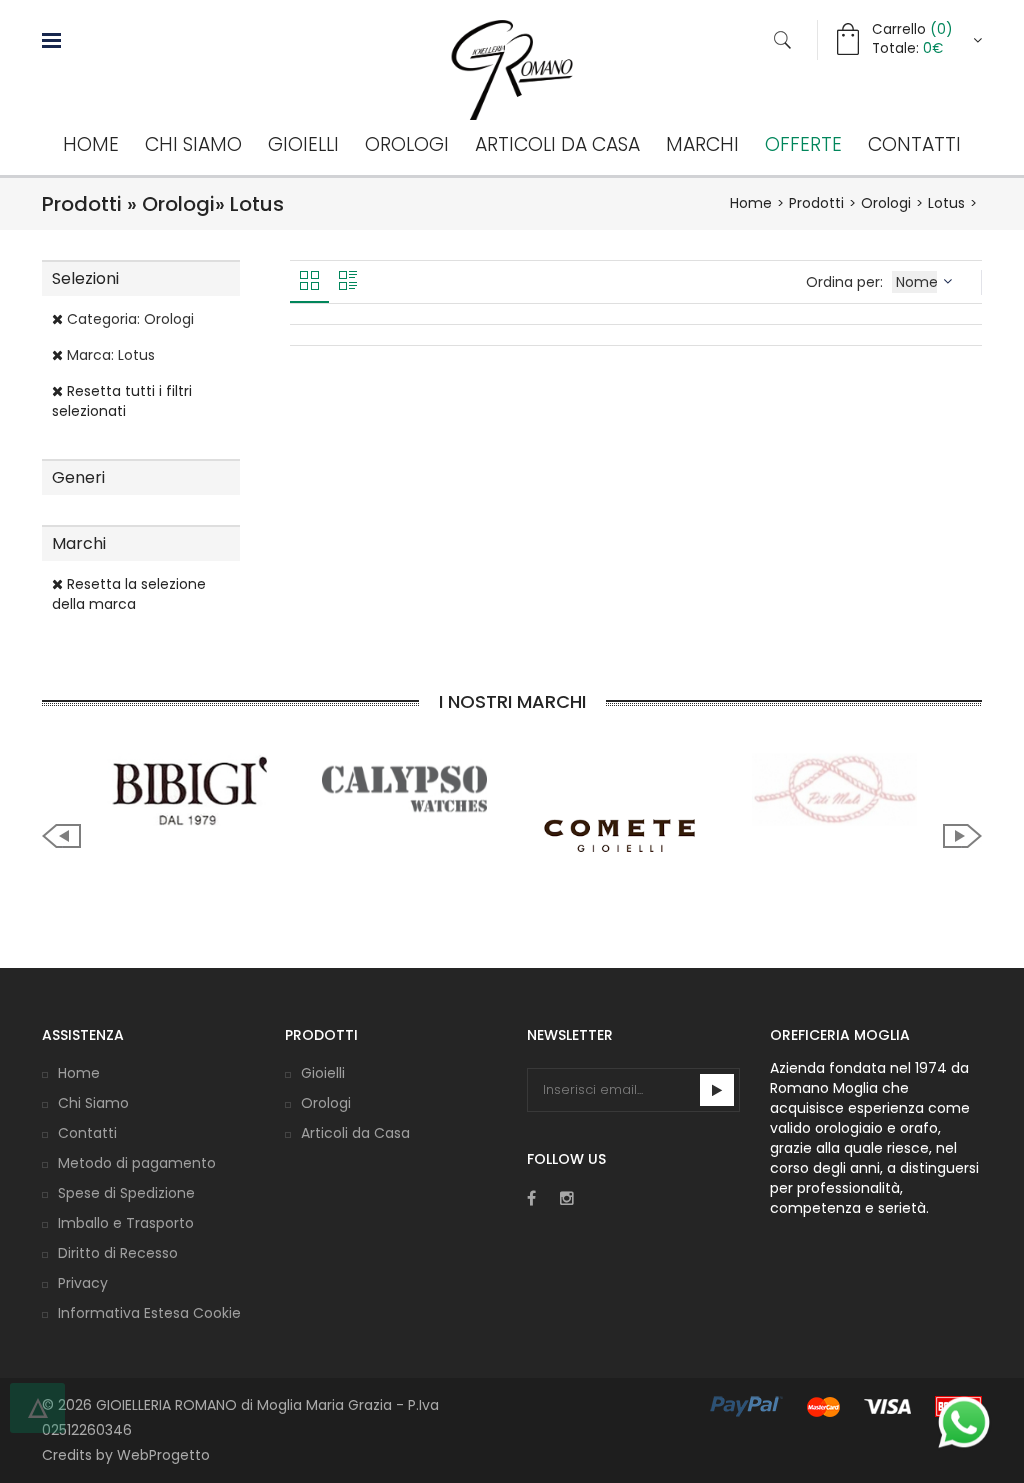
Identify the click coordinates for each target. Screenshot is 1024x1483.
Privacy (83, 1283)
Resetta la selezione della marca (129, 594)
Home (91, 144)
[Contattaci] (964, 1422)
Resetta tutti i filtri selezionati (122, 401)
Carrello (912, 29)
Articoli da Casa (557, 144)
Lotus (946, 203)
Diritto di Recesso (118, 1253)
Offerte (803, 144)
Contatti (914, 144)
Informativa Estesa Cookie (149, 1313)
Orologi (407, 144)
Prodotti (816, 203)
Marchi (702, 144)
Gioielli (303, 144)
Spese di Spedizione (126, 1193)
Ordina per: (846, 282)
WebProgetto (163, 1455)
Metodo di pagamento (137, 1163)
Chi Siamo (193, 144)
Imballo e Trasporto (126, 1223)
